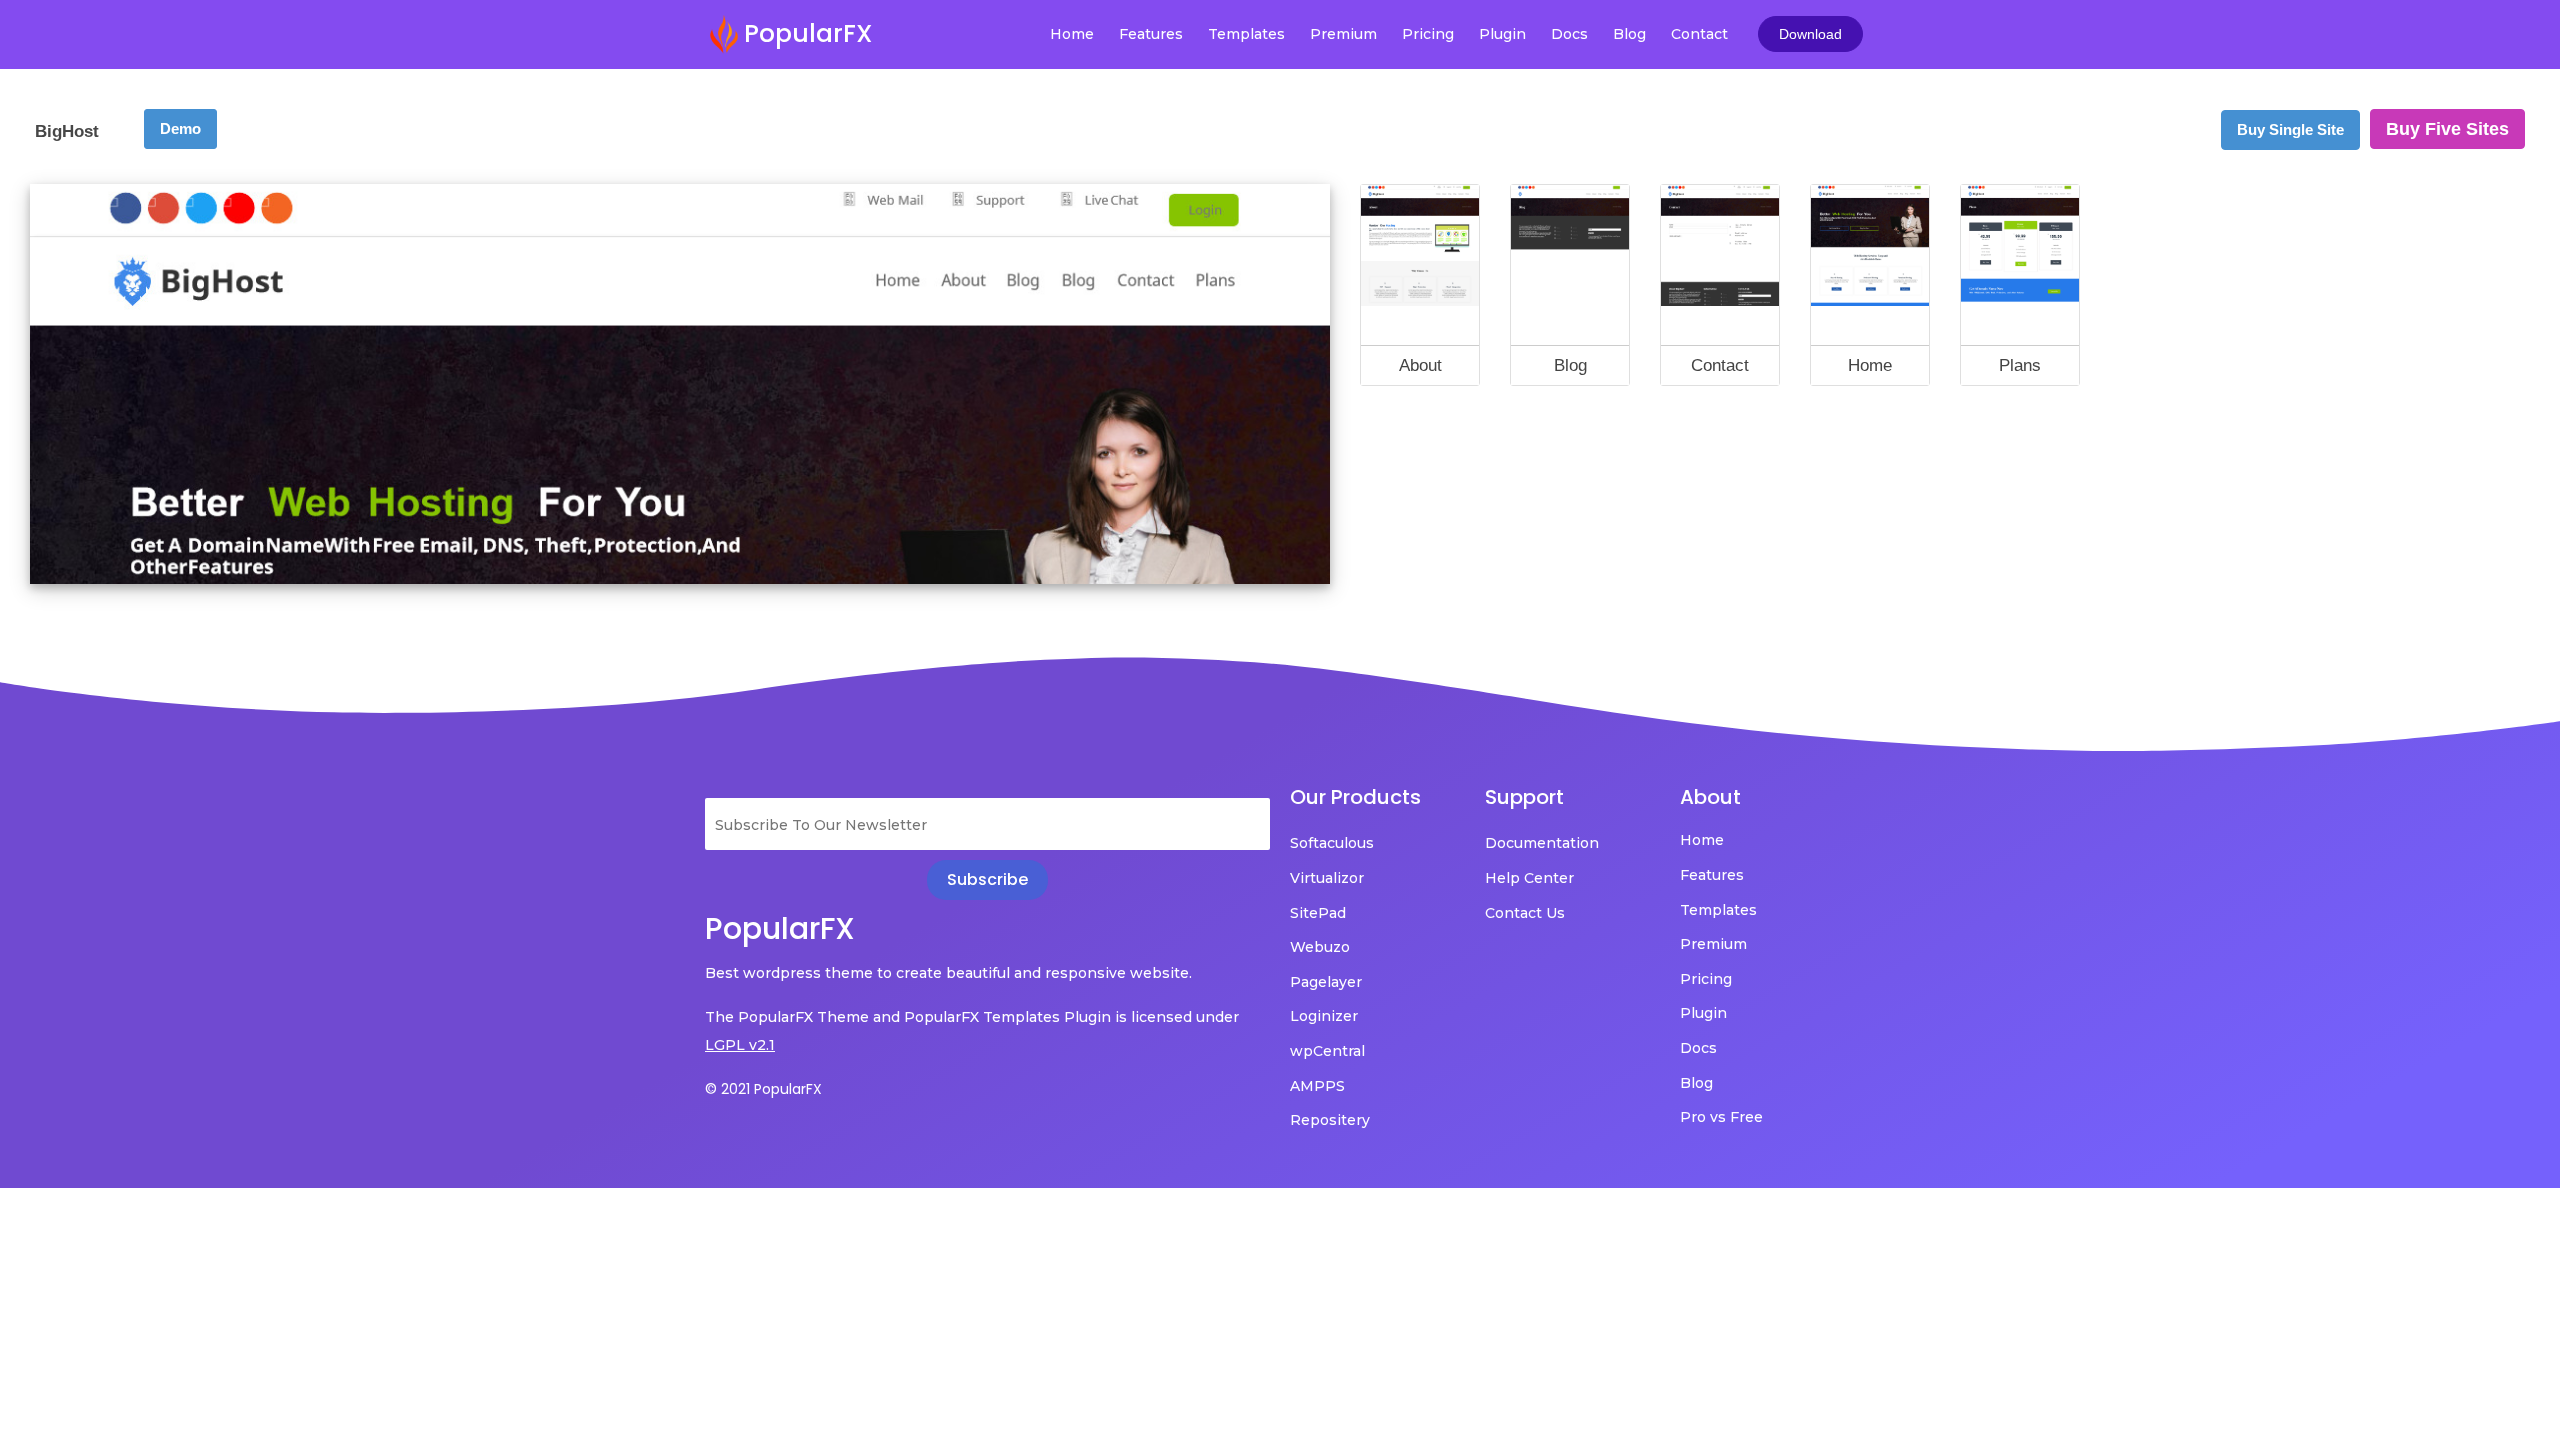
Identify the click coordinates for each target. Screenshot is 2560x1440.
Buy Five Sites (2447, 129)
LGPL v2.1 (740, 1045)
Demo (180, 128)
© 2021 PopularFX (763, 1089)
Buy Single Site (2290, 129)
